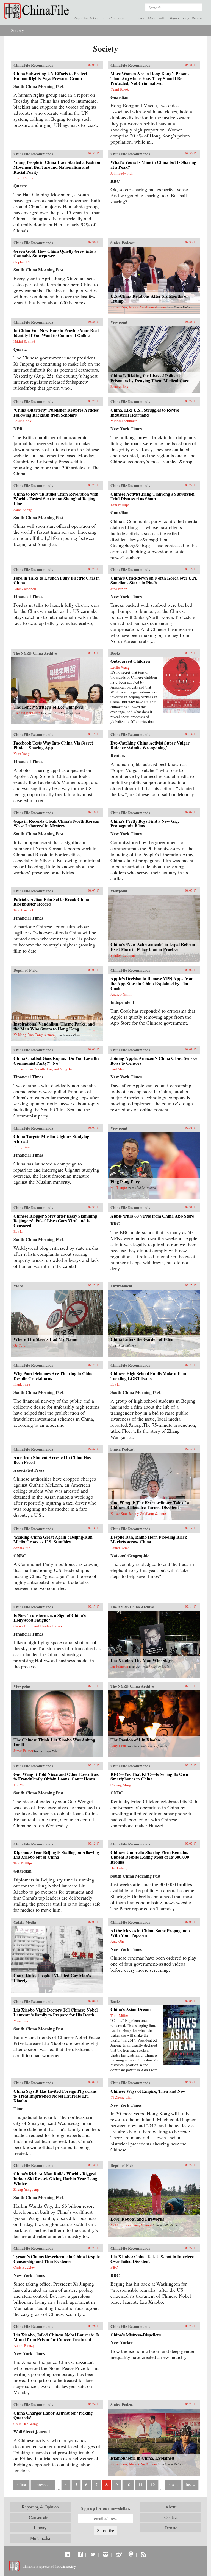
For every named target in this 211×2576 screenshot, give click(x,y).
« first (21, 2484)
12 (153, 2484)
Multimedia (157, 18)
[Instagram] (105, 2554)
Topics (174, 18)
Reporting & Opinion (90, 18)
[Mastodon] (131, 2554)
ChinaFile (38, 11)
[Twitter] (93, 2554)
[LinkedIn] (67, 2554)
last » (191, 2484)
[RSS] (144, 2554)
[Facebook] (80, 2554)
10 (128, 2484)
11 (140, 2484)
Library (139, 18)
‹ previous (43, 2484)
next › (173, 2484)
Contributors (193, 18)
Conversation (119, 18)
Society (17, 30)
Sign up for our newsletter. (105, 2508)
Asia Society (67, 2566)
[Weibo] (118, 2554)
